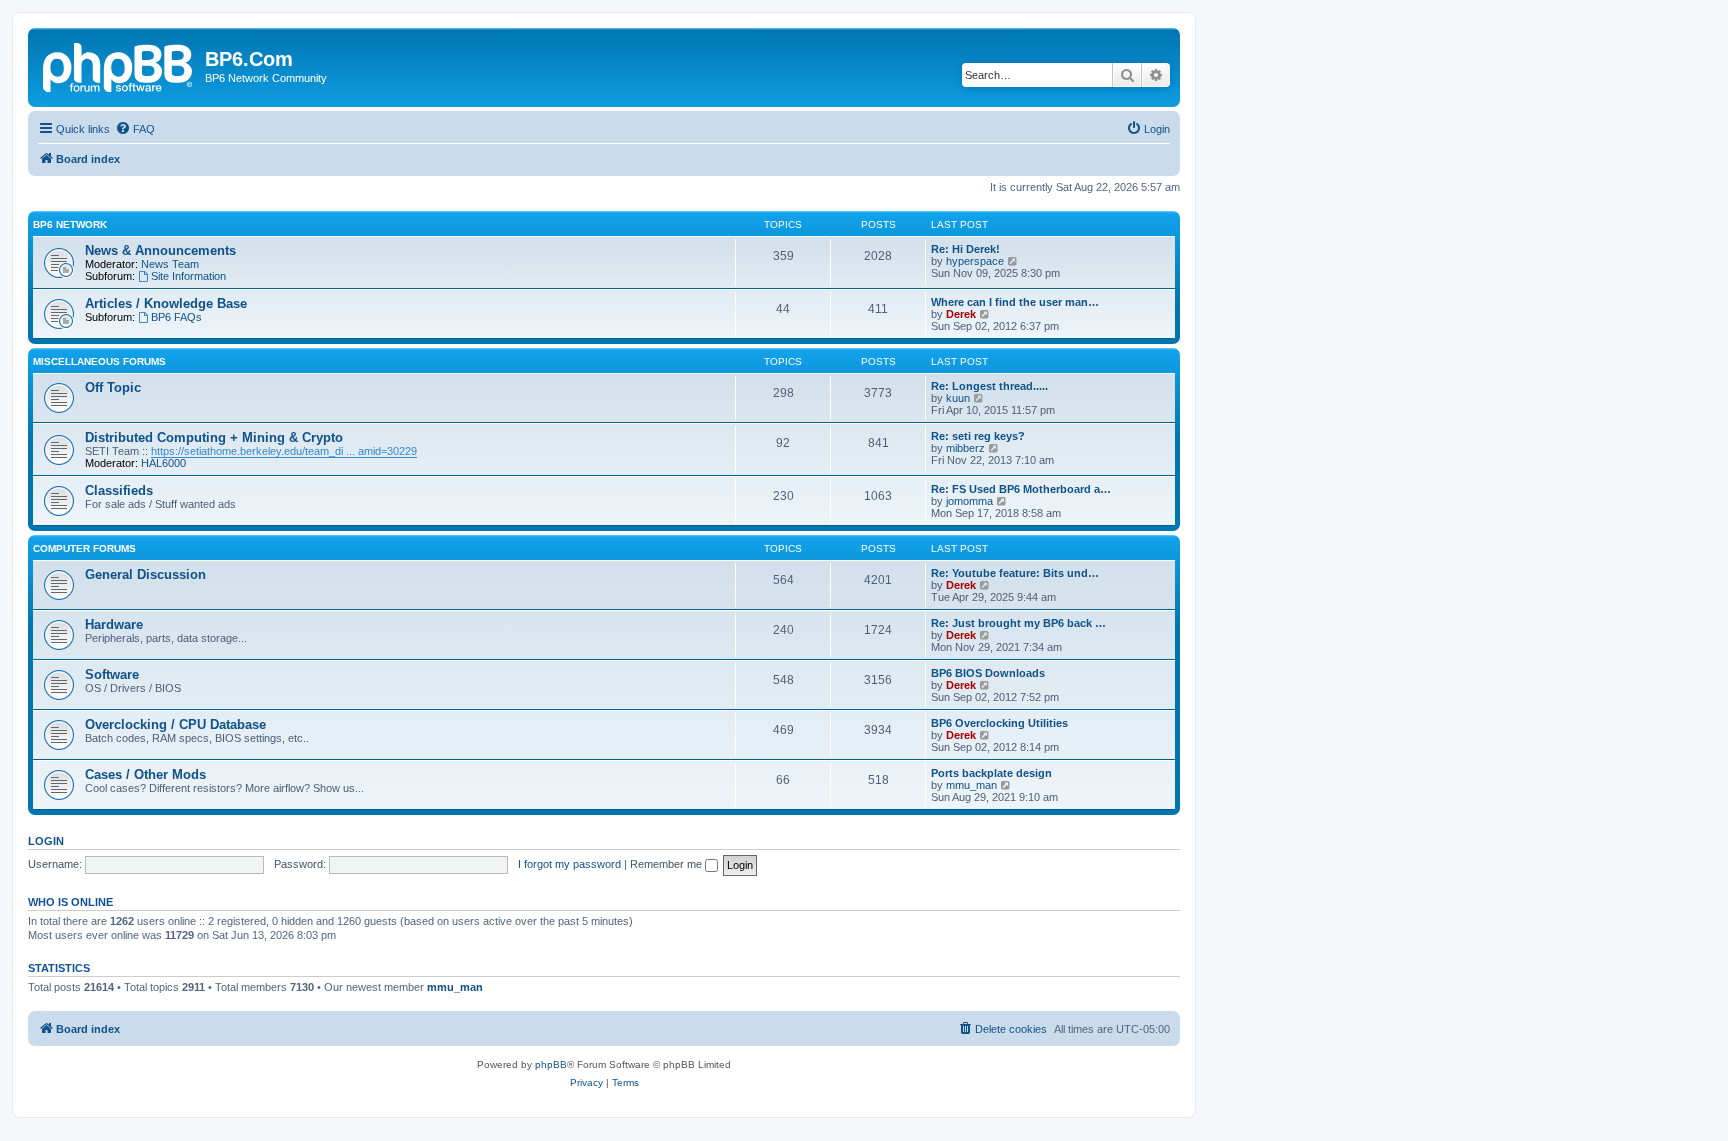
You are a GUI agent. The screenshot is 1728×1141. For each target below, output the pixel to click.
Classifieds (119, 490)
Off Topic (113, 387)
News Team (170, 264)
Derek (961, 314)
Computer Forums (84, 548)
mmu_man (971, 785)
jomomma (969, 501)
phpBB (551, 1064)
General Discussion (145, 574)
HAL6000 (163, 463)
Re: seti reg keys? (978, 436)
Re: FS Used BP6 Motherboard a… (1021, 489)
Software (112, 674)
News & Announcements (160, 250)
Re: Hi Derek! (965, 249)
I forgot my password (569, 864)
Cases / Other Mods (145, 774)
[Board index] (119, 65)
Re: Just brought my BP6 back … (1018, 623)
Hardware (114, 624)
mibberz (965, 448)
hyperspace (975, 261)
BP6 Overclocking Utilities (999, 723)
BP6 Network (70, 224)
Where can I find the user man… (1015, 302)
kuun (958, 398)
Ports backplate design (991, 773)
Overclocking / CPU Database (175, 724)
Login (46, 841)
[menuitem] (135, 129)
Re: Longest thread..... (989, 386)
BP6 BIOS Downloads (988, 673)
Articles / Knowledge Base (166, 303)
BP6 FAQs (176, 317)
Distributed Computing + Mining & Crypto (214, 437)
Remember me (667, 864)
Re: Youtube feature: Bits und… (1015, 573)
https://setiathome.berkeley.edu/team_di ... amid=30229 (284, 451)
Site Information (188, 276)
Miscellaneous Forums (99, 361)
